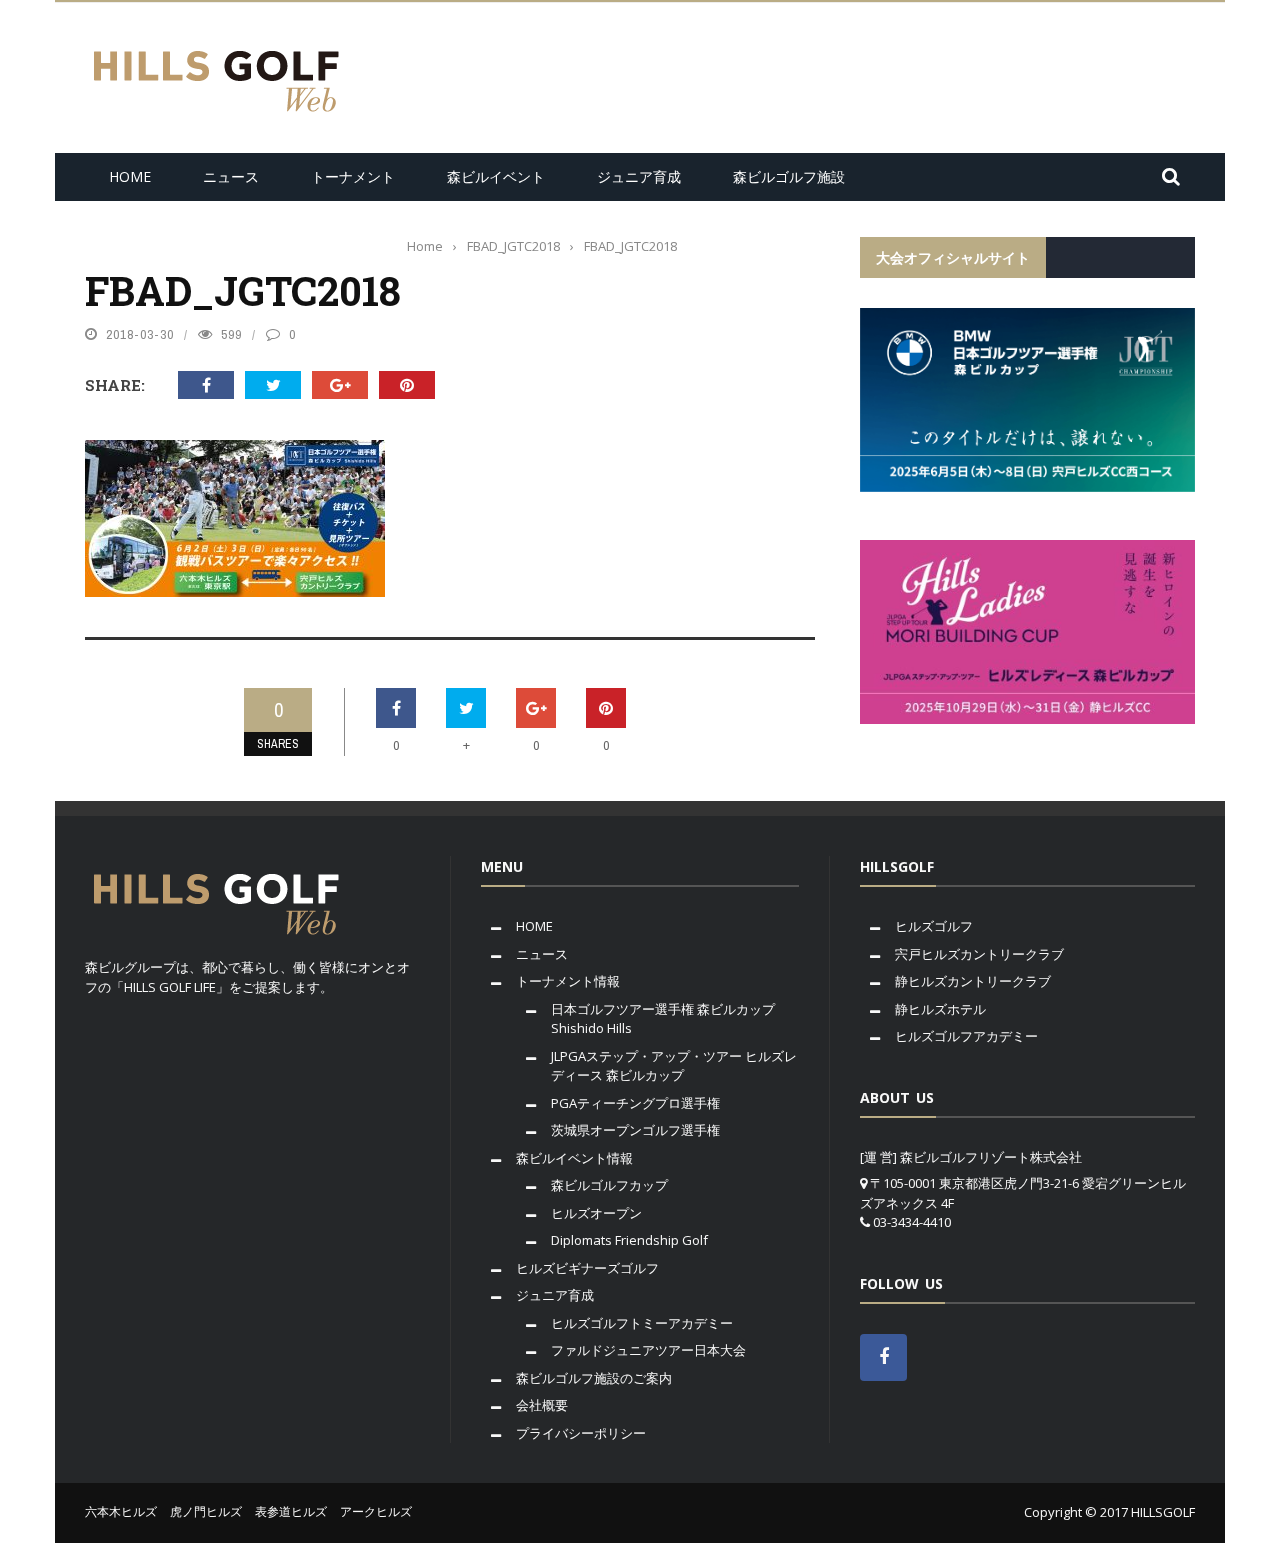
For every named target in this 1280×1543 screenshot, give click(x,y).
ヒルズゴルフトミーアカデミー (642, 1323)
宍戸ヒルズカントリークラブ (979, 954)
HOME (130, 176)
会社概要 (542, 1405)
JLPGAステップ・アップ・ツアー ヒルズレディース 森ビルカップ (674, 1066)
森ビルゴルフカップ (609, 1185)
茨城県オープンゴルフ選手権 (635, 1130)
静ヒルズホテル (940, 1009)
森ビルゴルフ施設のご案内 (594, 1378)
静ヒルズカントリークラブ (973, 981)
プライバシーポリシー (581, 1433)
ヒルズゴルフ (934, 926)
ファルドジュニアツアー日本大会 (648, 1350)
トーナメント (353, 176)
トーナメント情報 (568, 981)
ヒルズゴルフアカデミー (966, 1036)
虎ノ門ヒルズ (206, 1511)
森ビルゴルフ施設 (789, 176)
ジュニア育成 (639, 176)
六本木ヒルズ (121, 1511)
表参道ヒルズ (291, 1511)
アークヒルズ (376, 1511)
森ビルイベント (496, 176)
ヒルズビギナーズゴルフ (587, 1268)
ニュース (231, 176)
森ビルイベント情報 (574, 1158)
